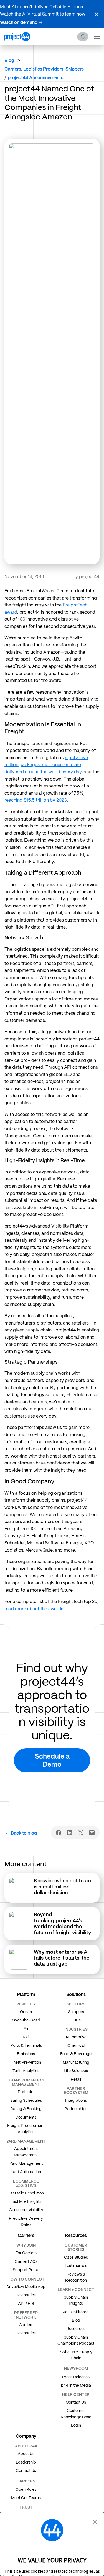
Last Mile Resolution (26, 2193)
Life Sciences (76, 2071)
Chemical (76, 2045)
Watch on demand (19, 22)
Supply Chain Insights (76, 2300)
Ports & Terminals (26, 2045)
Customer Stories (76, 2247)
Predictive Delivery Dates (26, 2221)
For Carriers (26, 2253)
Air (26, 2028)
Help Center (76, 2394)
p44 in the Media (76, 2385)
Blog (9, 60)
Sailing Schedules (26, 2100)
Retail (76, 2079)
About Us (26, 2454)
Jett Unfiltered (76, 2312)
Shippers (76, 2012)
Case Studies (76, 2257)
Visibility (26, 2004)
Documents (26, 2117)
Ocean (26, 2012)
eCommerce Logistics (26, 2183)
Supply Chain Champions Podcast (76, 2340)
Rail (26, 2037)
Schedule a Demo (52, 1760)
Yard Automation (26, 2172)
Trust (26, 2507)
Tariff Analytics (26, 2071)
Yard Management (26, 2163)
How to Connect (26, 2279)
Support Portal (26, 2270)
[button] (97, 14)
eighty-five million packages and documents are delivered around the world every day (46, 765)
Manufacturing (76, 2062)
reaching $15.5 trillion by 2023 (36, 800)
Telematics (26, 2295)
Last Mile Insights (26, 2201)
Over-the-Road (26, 2020)
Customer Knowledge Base (76, 2414)
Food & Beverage (76, 2054)
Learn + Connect (76, 2289)
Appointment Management (26, 2152)
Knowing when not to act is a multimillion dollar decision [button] (63, 1887)
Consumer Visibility (26, 2210)
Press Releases (76, 2377)
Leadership (26, 2462)
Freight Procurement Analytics (26, 2129)
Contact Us (76, 2402)
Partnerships (76, 2109)
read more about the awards (34, 1609)
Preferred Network (26, 2315)
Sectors (76, 2004)
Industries (76, 2029)
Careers (26, 2481)
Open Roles (26, 2489)
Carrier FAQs (26, 2261)
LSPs (76, 2020)
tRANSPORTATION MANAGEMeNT (26, 2082)
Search (83, 37)
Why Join (26, 2245)
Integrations (76, 2100)
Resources (76, 2329)
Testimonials (76, 2266)
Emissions (26, 2054)
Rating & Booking (26, 2109)
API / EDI (26, 2304)
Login (76, 2425)
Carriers (26, 2325)
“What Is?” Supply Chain (76, 2355)
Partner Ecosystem (76, 2090)
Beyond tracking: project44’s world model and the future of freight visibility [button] (63, 1923)
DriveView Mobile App (26, 2287)
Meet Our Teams (26, 2498)
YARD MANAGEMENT (26, 2141)
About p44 (26, 2446)
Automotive (76, 2037)
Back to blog (24, 1833)
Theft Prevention (26, 2062)
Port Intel (26, 2092)
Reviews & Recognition (76, 2277)
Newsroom (76, 2368)
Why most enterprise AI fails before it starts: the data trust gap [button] (62, 1958)
